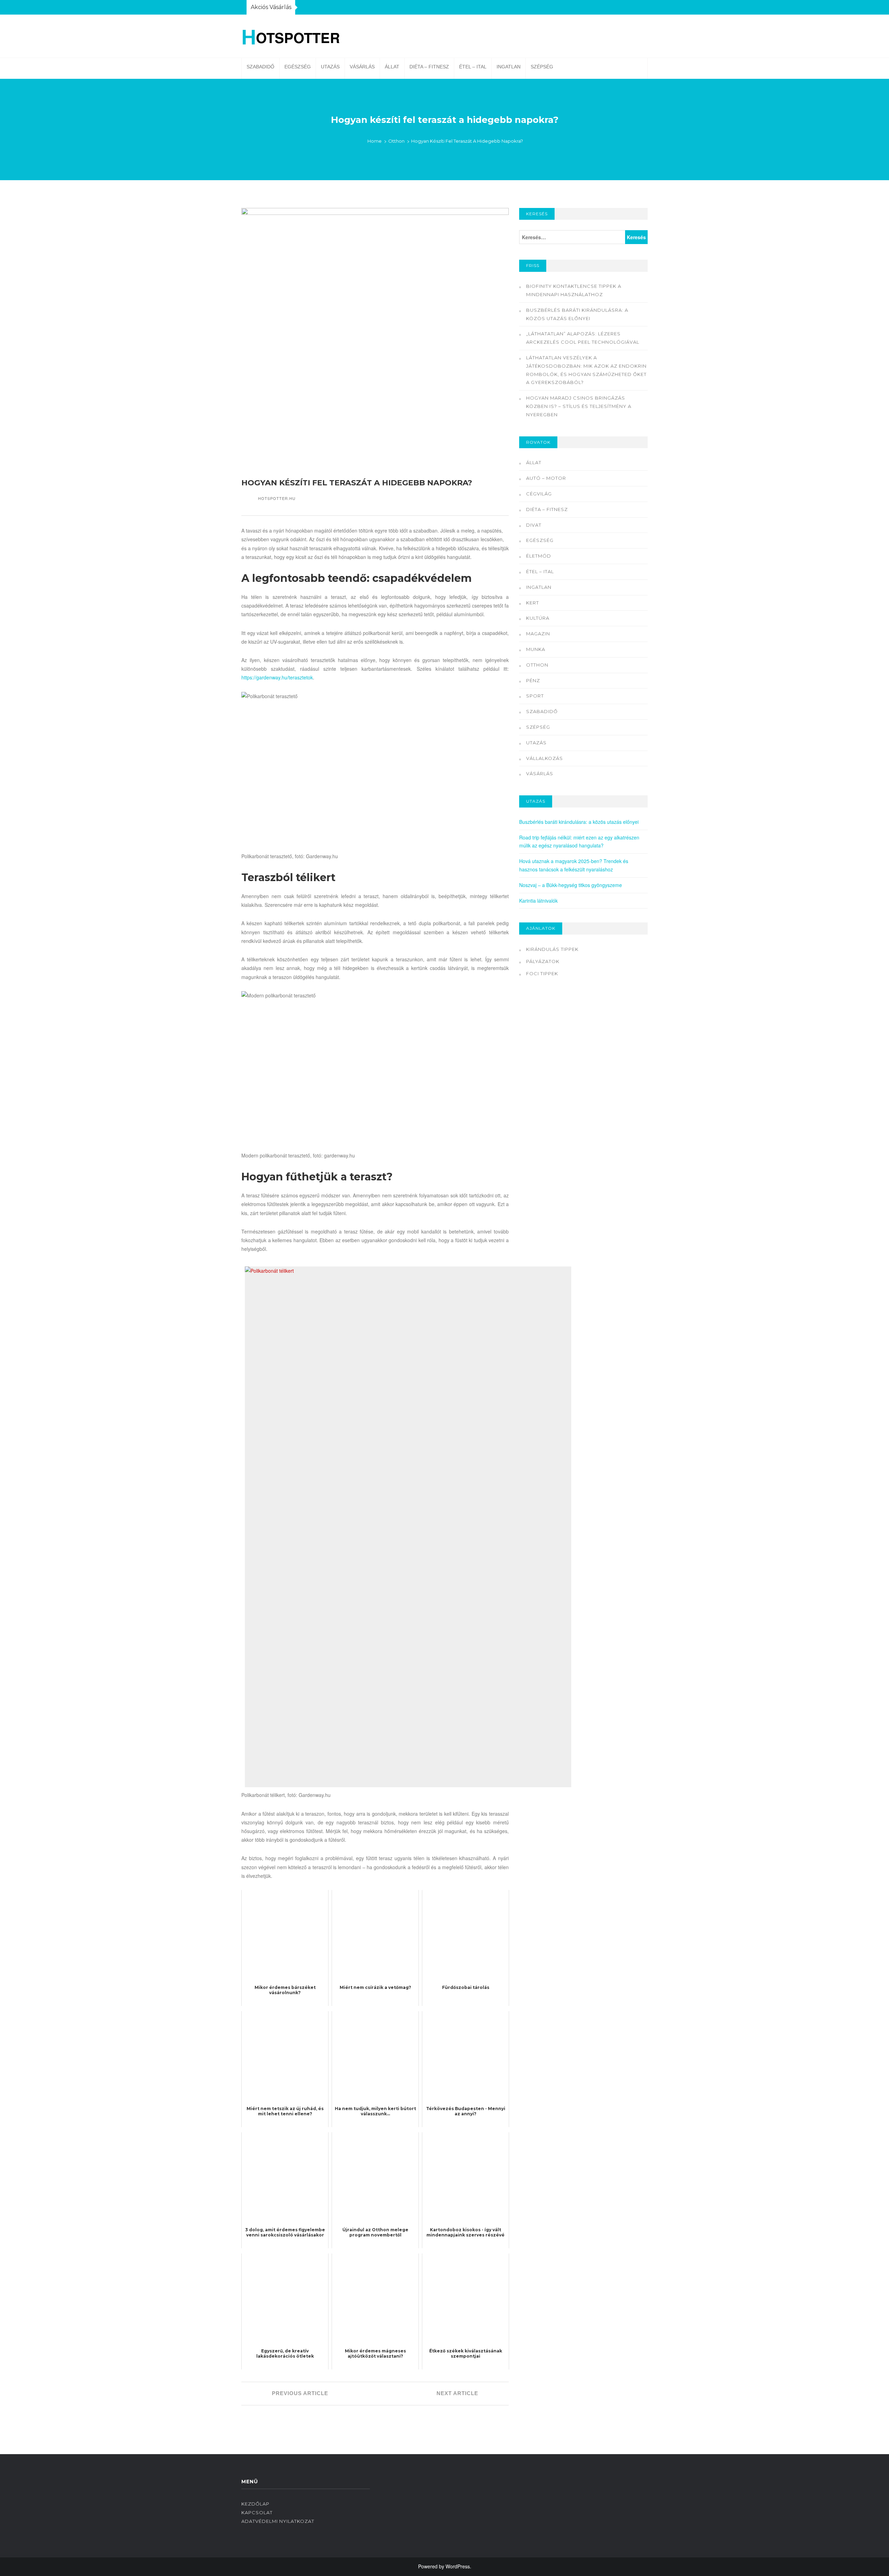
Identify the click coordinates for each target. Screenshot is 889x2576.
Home (375, 141)
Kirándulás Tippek (552, 949)
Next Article (458, 2393)
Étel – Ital (473, 67)
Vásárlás (362, 67)
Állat (392, 67)
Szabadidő (260, 67)
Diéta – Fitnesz (429, 67)
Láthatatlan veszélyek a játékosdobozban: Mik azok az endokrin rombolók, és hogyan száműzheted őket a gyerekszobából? (586, 370)
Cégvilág (539, 494)
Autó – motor (546, 478)
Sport (535, 696)
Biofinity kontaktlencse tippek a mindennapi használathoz (574, 290)
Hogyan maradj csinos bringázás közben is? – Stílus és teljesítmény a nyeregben (579, 406)
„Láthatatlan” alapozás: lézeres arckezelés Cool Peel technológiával (583, 338)
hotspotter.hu (277, 498)
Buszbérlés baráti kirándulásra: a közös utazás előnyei (577, 314)
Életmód (539, 556)
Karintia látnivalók (538, 901)
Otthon (396, 141)
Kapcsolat (257, 2512)
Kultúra (538, 618)
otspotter (291, 36)
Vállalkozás (545, 758)
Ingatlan (509, 67)
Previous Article (299, 2393)
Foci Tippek (542, 973)
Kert (533, 603)
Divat (534, 525)
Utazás (330, 67)
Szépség (542, 67)
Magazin (538, 634)
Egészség (298, 67)
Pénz (533, 680)
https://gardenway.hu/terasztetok (277, 677)
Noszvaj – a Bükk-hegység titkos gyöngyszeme (571, 885)
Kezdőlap (255, 2504)
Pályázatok (543, 961)
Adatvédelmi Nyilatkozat (278, 2521)
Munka (536, 649)
